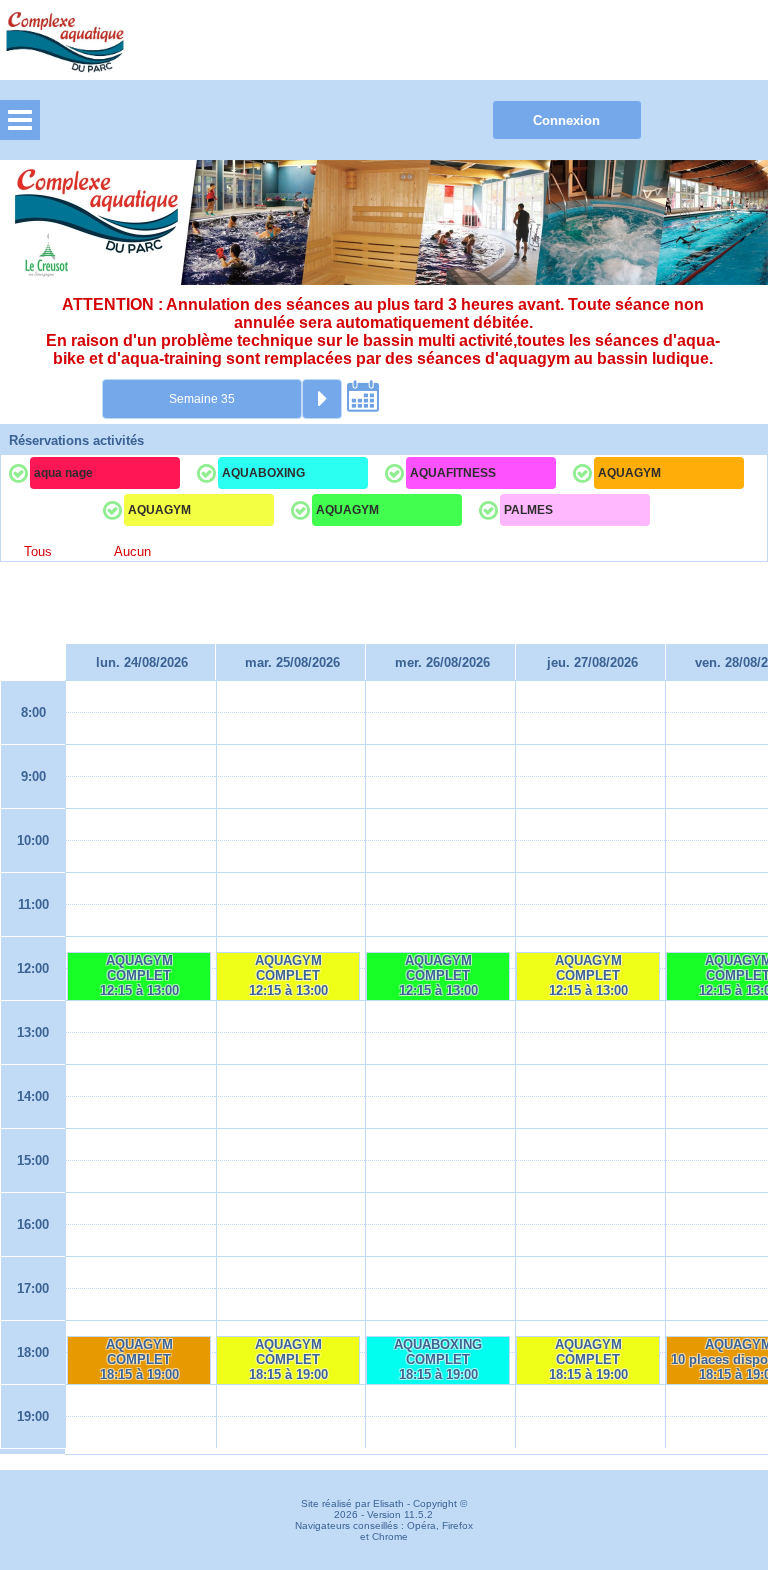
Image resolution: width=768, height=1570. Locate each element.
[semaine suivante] (322, 399)
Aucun (132, 551)
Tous (38, 551)
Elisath (390, 1503)
